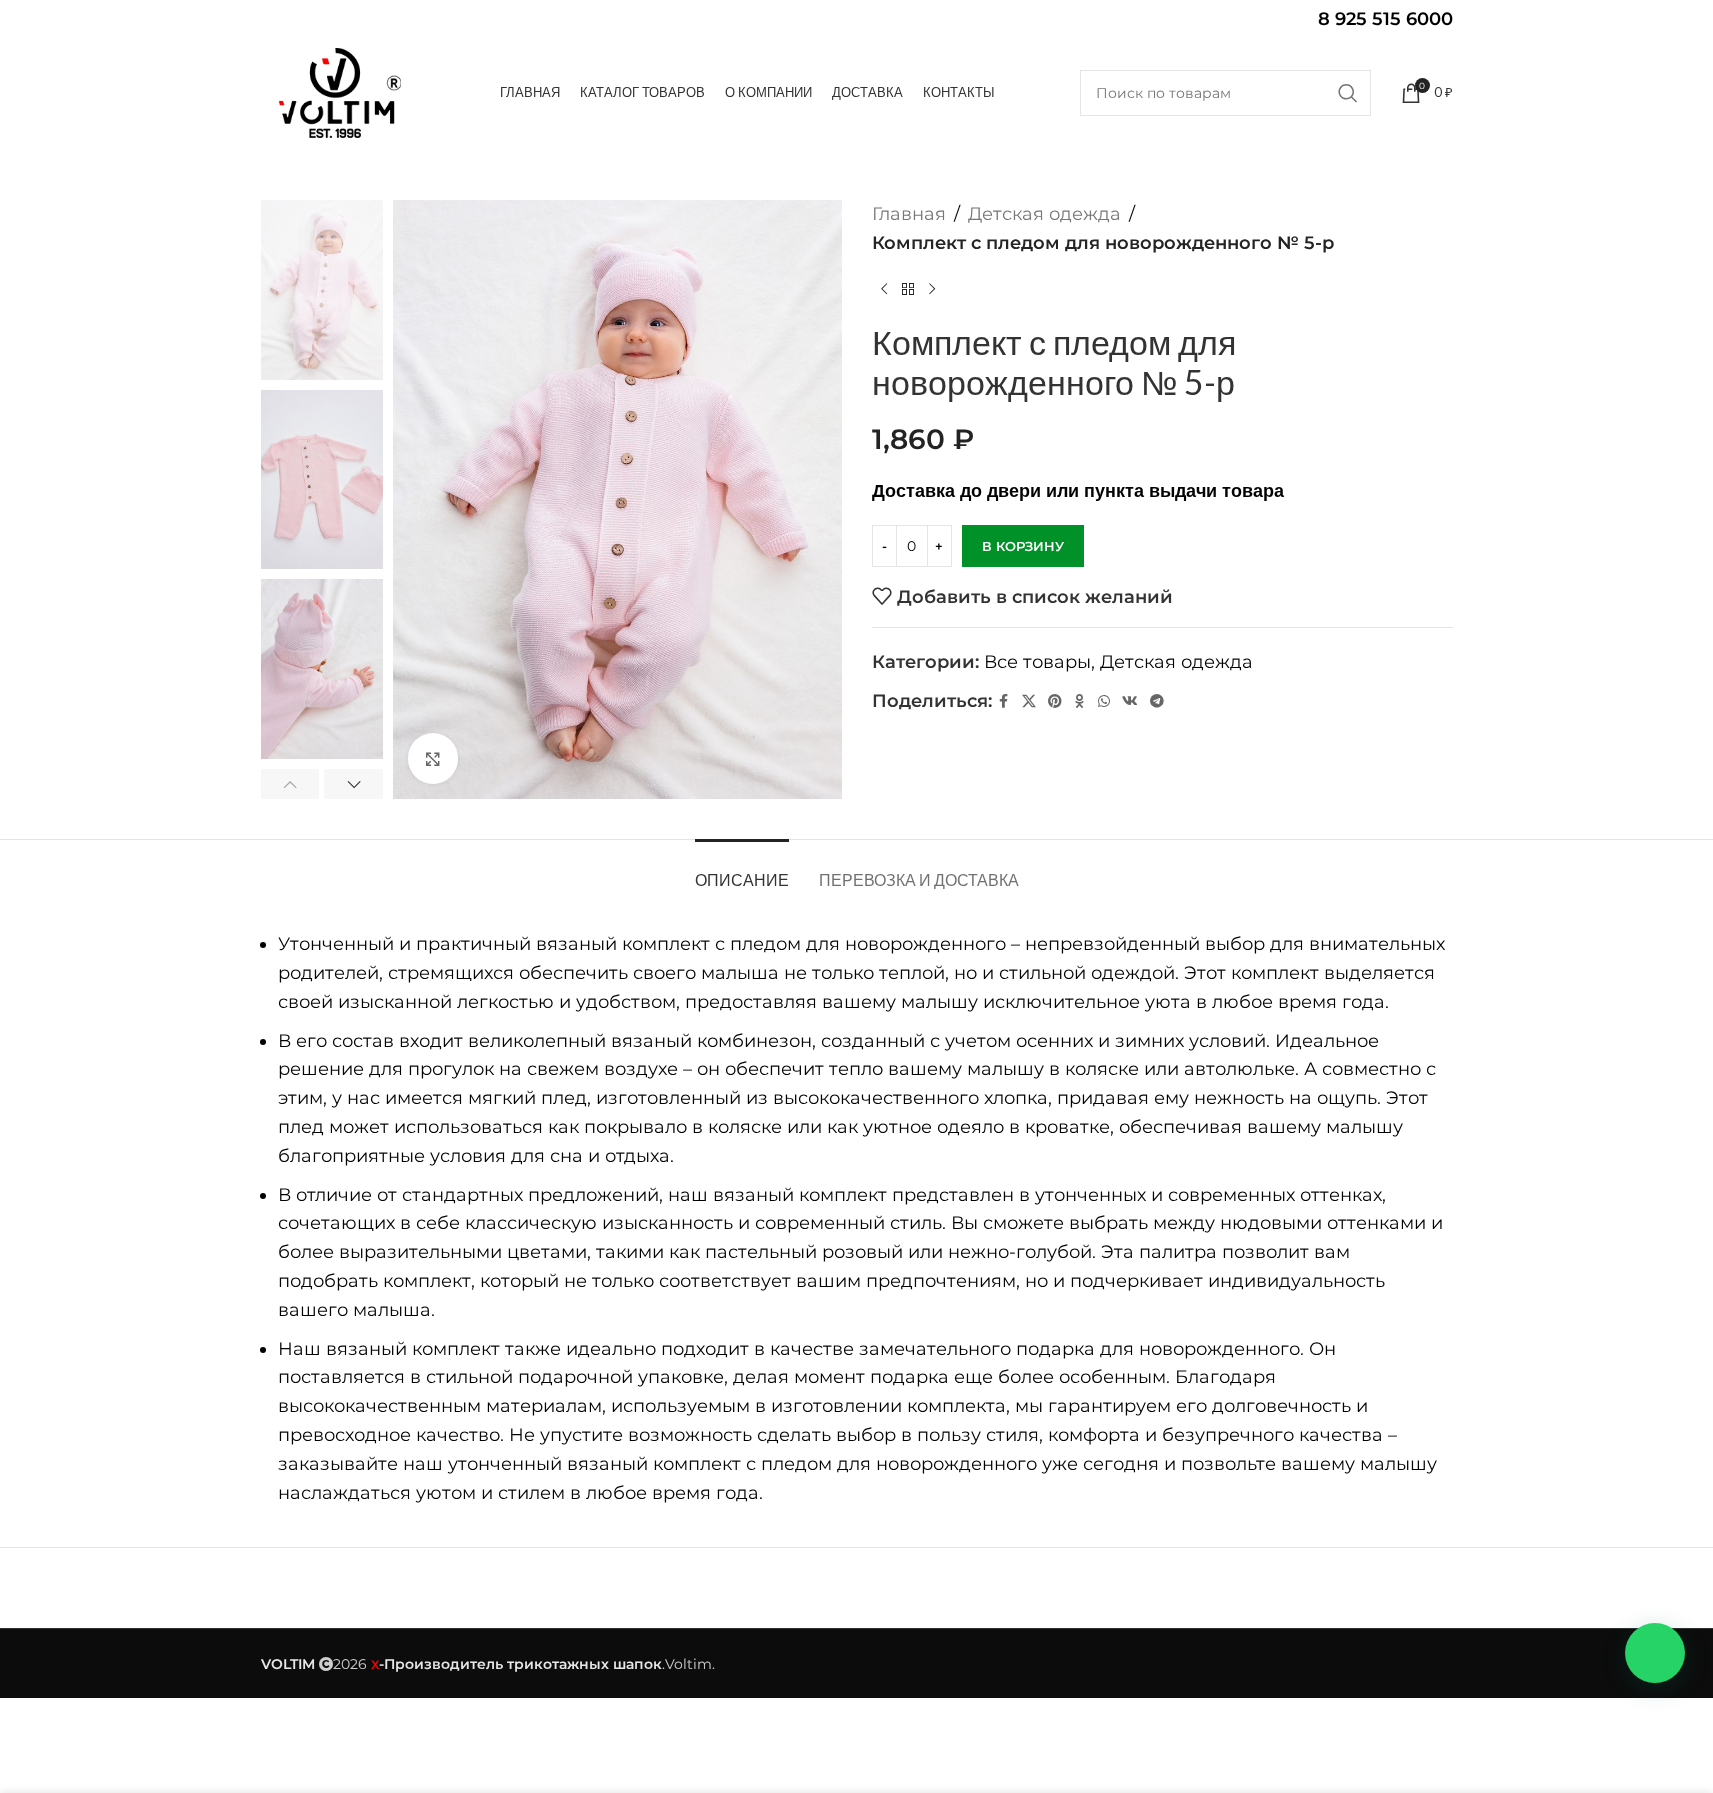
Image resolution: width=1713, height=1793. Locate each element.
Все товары (1037, 662)
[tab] (742, 869)
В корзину (1023, 546)
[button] (290, 784)
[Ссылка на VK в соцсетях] (1130, 701)
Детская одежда (1044, 214)
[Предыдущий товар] (884, 290)
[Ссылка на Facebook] (1004, 701)
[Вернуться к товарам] (908, 290)
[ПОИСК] (1348, 93)
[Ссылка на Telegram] (1157, 701)
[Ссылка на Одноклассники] (1080, 701)
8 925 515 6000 (1385, 19)
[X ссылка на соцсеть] (1029, 701)
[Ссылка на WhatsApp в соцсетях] (1104, 701)
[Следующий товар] (932, 290)
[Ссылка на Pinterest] (1055, 701)
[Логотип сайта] (338, 92)
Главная (909, 214)
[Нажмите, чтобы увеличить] (433, 758)
